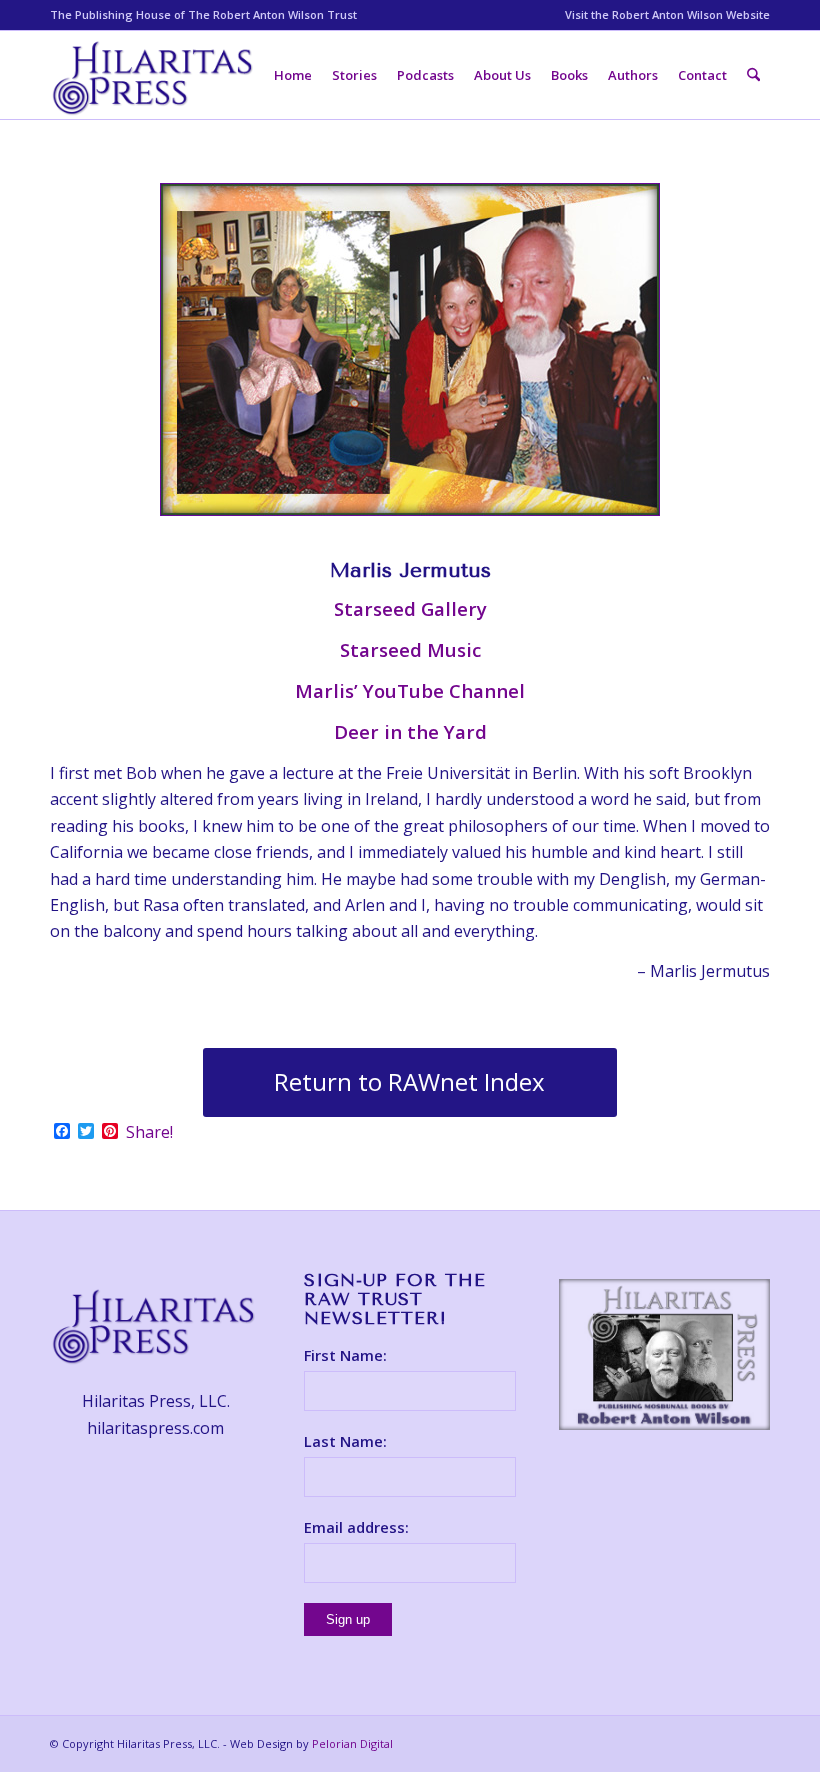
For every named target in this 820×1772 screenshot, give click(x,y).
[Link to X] (755, 1741)
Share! (149, 1132)
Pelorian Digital (352, 1743)
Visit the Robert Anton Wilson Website (667, 14)
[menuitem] (662, 15)
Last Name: (345, 1441)
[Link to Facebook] (725, 1741)
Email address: (356, 1527)
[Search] (753, 75)
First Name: (345, 1355)
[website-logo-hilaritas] (154, 75)
